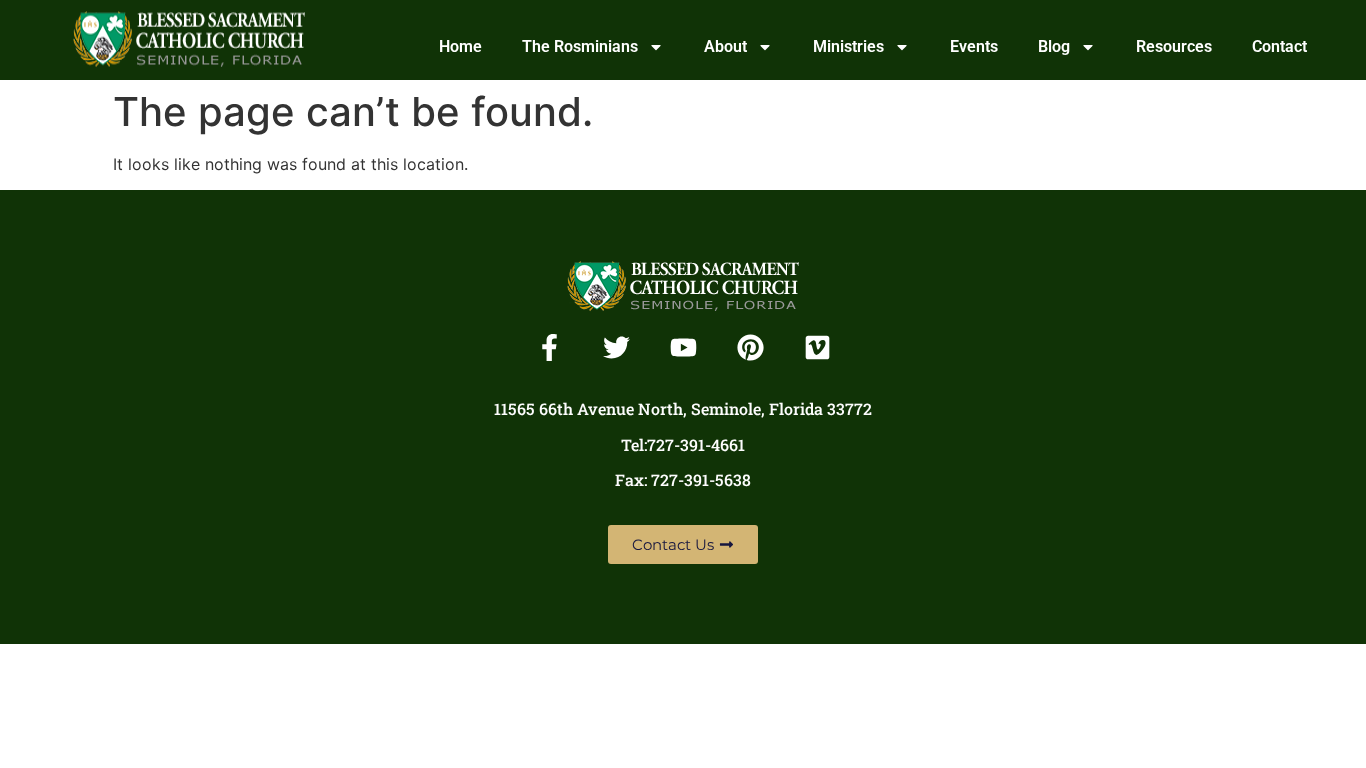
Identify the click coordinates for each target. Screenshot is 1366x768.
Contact (1279, 46)
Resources (1174, 46)
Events (974, 46)
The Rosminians (580, 46)
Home (460, 46)
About (725, 46)
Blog (1054, 46)
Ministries (848, 46)
